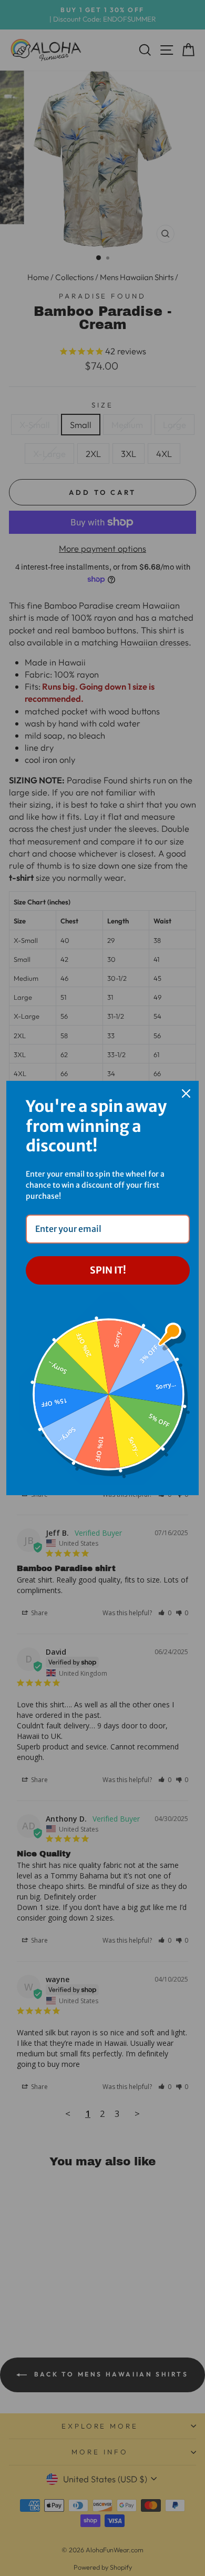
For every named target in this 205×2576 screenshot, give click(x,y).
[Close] (186, 1093)
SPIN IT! (108, 1270)
